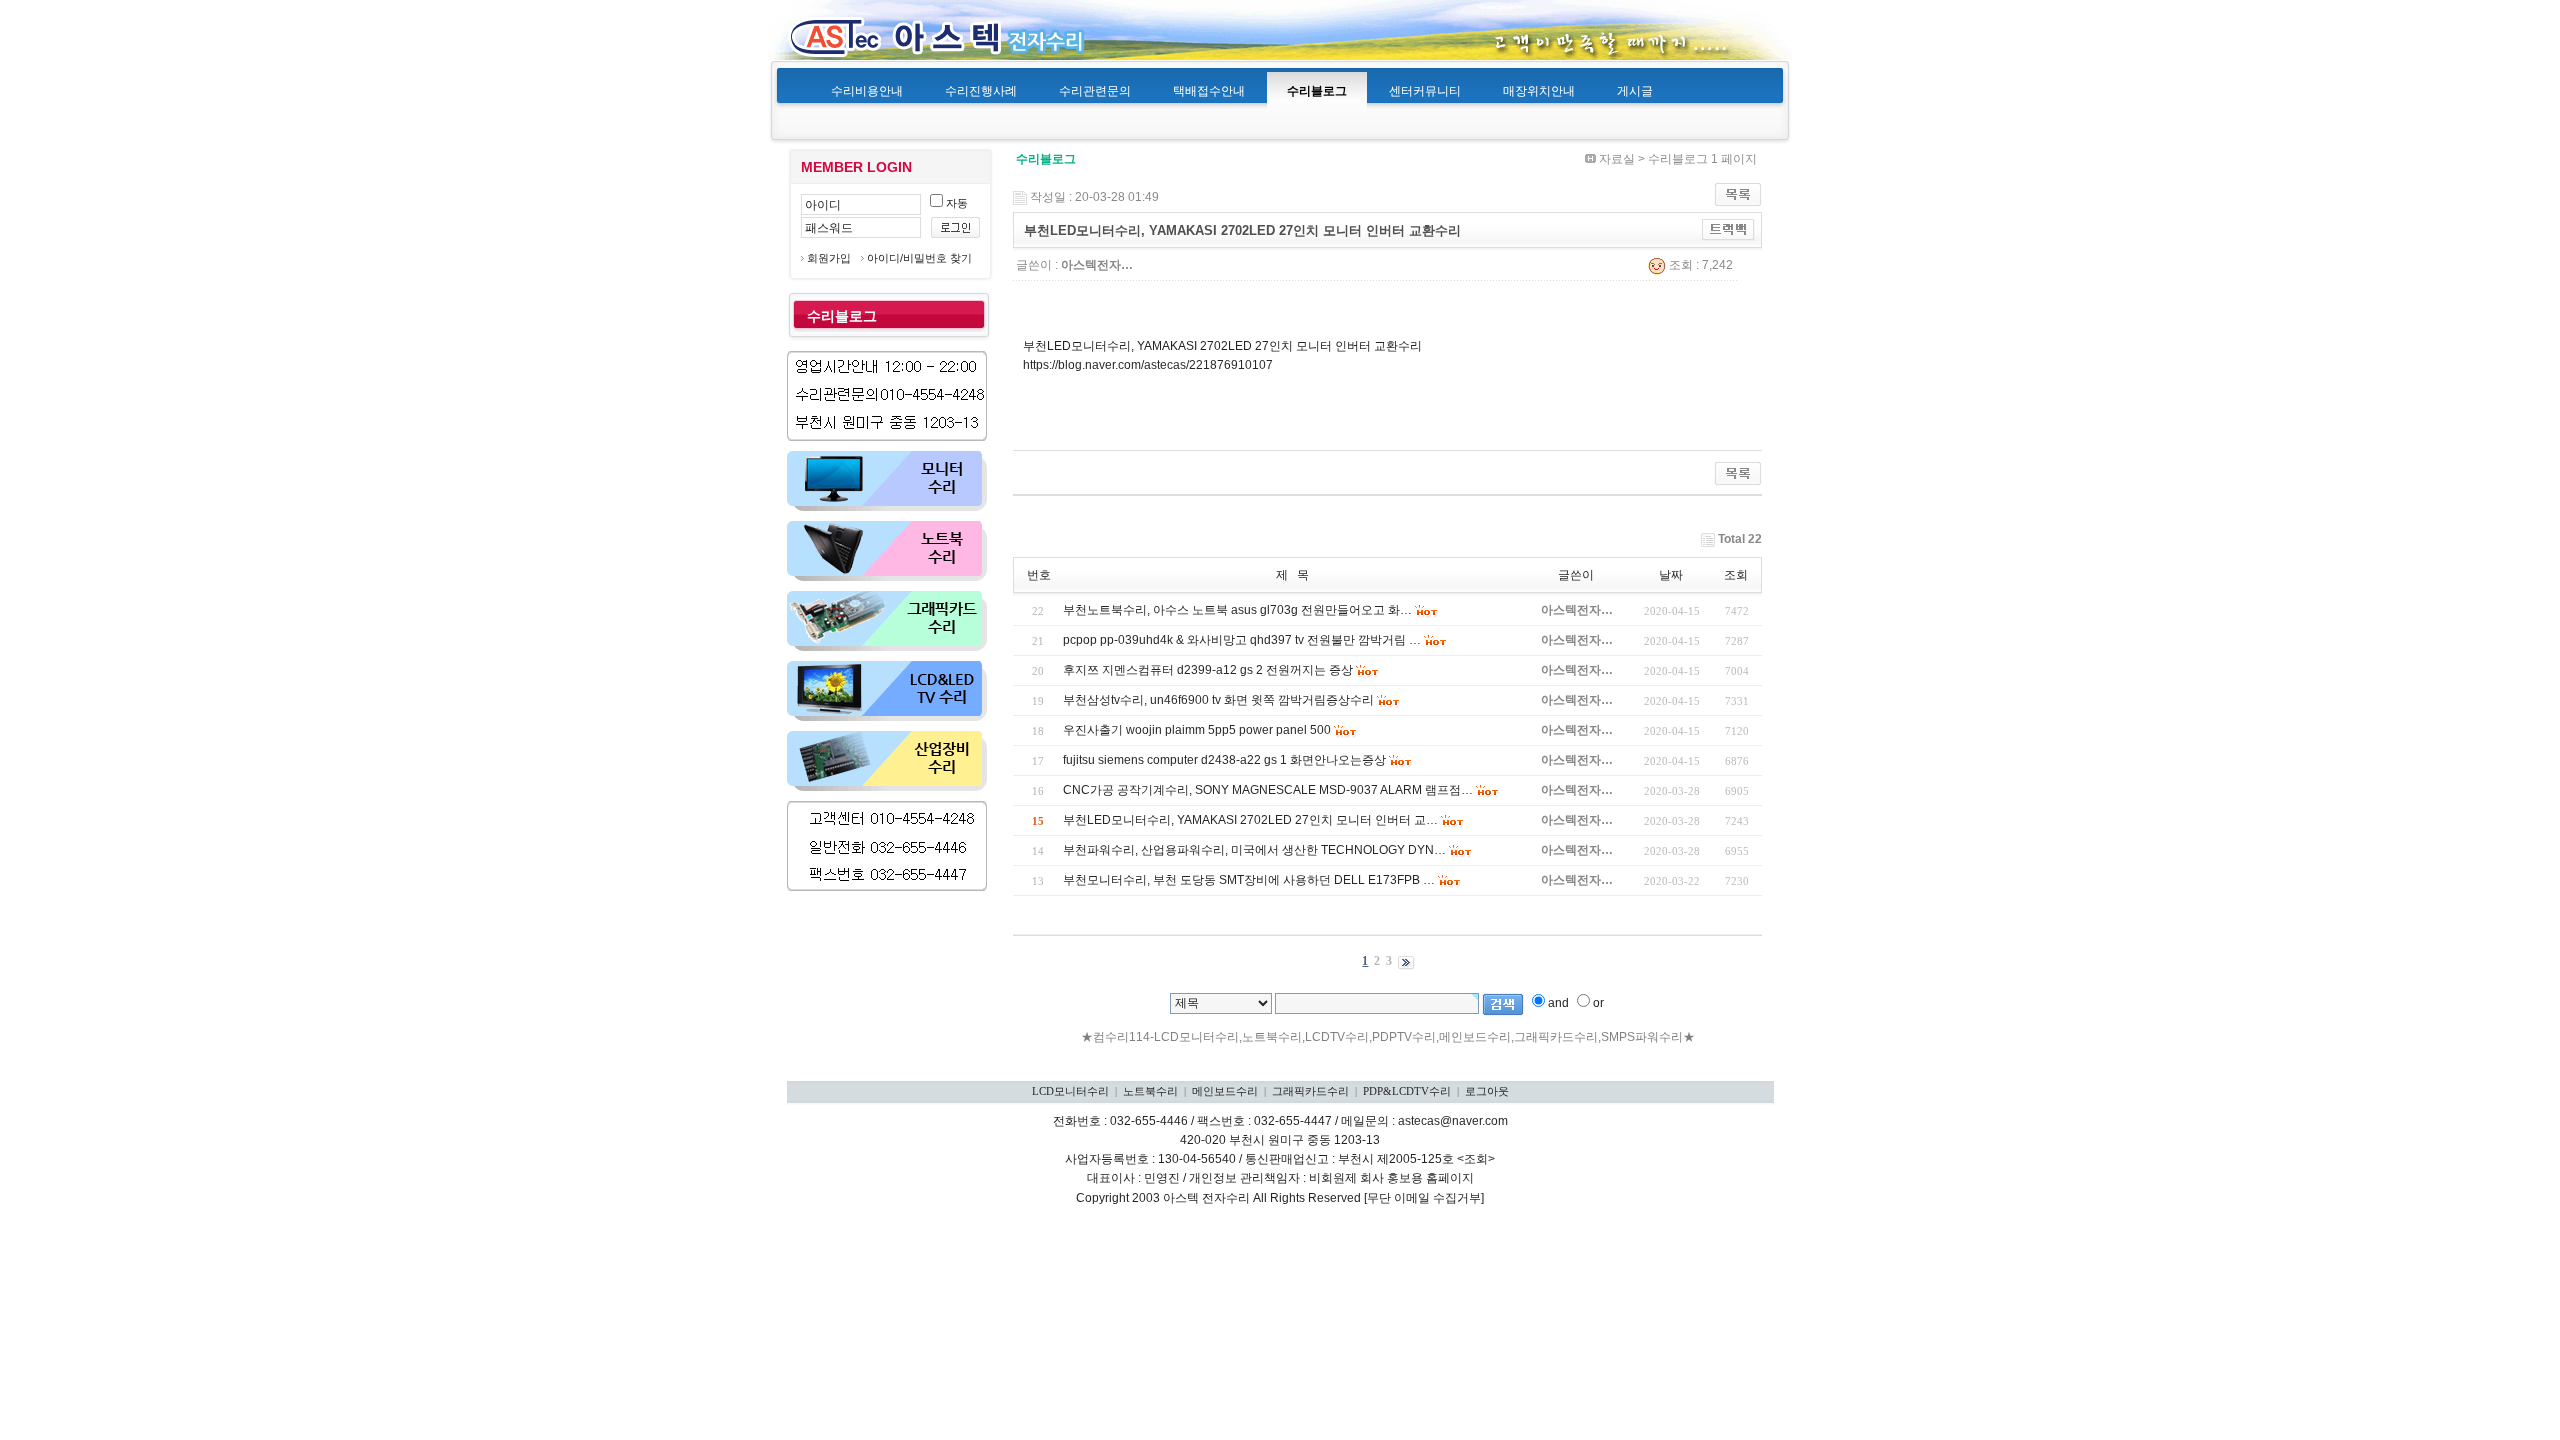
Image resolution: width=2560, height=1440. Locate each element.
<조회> (1476, 1159)
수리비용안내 (867, 91)
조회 (1736, 575)
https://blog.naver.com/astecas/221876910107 (1148, 365)
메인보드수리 (1225, 1091)
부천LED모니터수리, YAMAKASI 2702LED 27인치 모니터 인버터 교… (1250, 820)
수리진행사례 (981, 91)
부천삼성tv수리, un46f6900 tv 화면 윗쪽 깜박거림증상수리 (1218, 700)
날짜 (1671, 575)
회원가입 (829, 258)
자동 (955, 203)
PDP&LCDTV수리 (1407, 1091)
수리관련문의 (1095, 91)
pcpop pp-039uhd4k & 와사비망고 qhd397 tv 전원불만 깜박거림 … (1242, 640)
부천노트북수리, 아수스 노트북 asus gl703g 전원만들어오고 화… (1237, 610)
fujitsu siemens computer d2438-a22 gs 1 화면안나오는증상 (1224, 760)
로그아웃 (1487, 1091)
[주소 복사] (1728, 230)
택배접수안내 (1209, 91)
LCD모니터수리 (1070, 1091)
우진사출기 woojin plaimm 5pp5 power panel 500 (1197, 730)
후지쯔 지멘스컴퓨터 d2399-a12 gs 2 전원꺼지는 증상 (1208, 670)
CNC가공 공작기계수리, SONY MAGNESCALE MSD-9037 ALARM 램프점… (1268, 790)
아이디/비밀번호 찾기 (919, 258)
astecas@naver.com (1453, 1121)
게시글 (1635, 91)
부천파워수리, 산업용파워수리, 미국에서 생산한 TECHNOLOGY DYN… (1254, 850)
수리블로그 (1317, 91)
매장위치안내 (1539, 91)
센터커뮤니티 (1425, 91)
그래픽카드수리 (1310, 1091)
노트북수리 (1150, 1091)
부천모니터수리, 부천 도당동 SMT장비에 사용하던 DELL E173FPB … (1249, 880)
